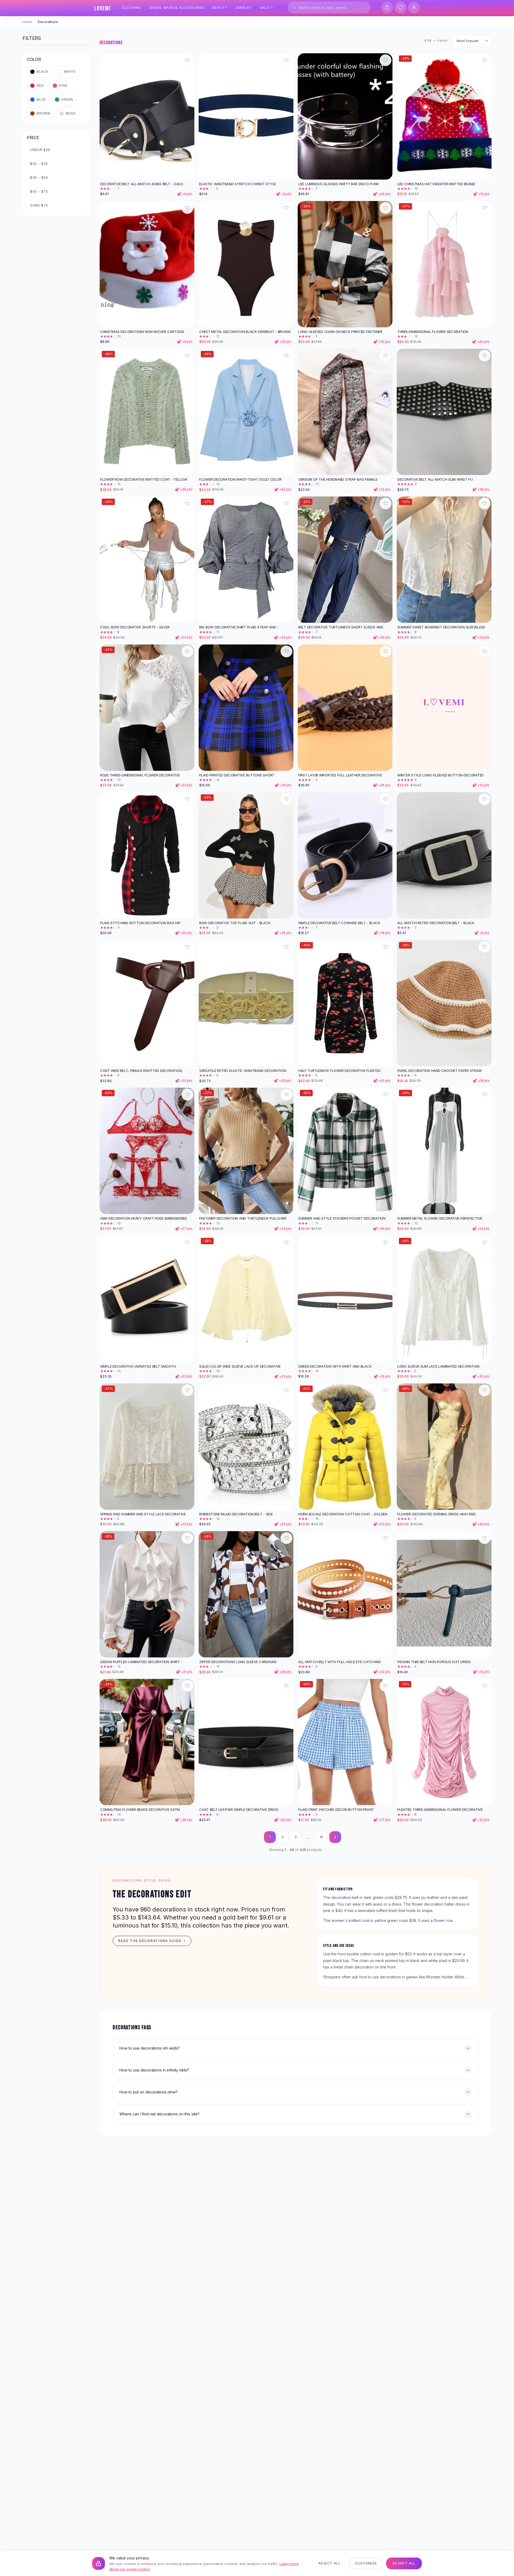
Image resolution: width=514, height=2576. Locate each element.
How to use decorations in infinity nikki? (154, 2070)
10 (321, 1837)
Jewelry (243, 7)
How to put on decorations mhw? (148, 2092)
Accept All (404, 2563)
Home (27, 22)
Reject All (330, 2563)
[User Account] (414, 7)
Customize (366, 2563)
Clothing (131, 7)
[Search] (294, 7)
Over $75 (39, 205)
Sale (264, 7)
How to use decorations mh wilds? (150, 2048)
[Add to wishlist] (187, 60)
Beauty (220, 7)
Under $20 (40, 150)
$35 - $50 (39, 177)
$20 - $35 (39, 164)
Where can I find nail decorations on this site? (159, 2114)
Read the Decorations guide (152, 1941)
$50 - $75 (39, 191)
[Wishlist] (400, 7)
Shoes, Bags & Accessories (177, 7)
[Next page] (335, 1837)
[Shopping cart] (387, 7)
